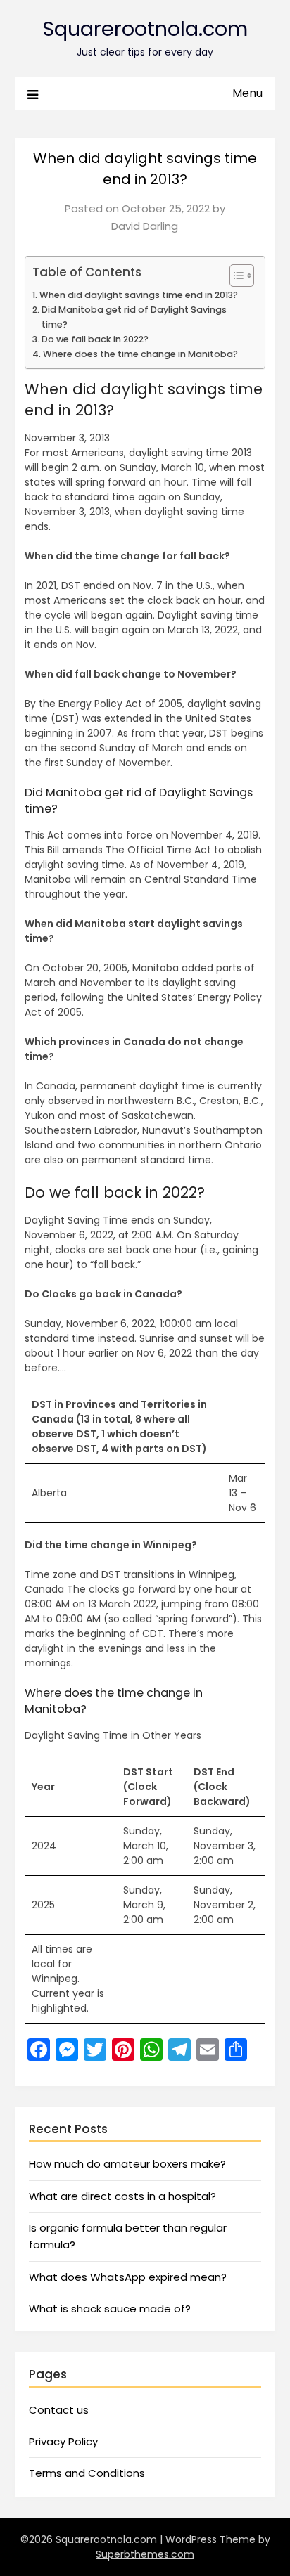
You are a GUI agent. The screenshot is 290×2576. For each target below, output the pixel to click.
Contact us (59, 2410)
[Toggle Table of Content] (235, 276)
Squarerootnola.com (145, 29)
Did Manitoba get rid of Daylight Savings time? (134, 317)
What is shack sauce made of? (110, 2309)
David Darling (145, 226)
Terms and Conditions (87, 2473)
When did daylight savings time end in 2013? (139, 295)
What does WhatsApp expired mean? (128, 2277)
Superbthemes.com (145, 2554)
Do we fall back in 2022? (95, 339)
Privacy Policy (63, 2441)
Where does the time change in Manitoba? (140, 354)
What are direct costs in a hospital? (122, 2196)
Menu (247, 93)
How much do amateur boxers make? (127, 2164)
